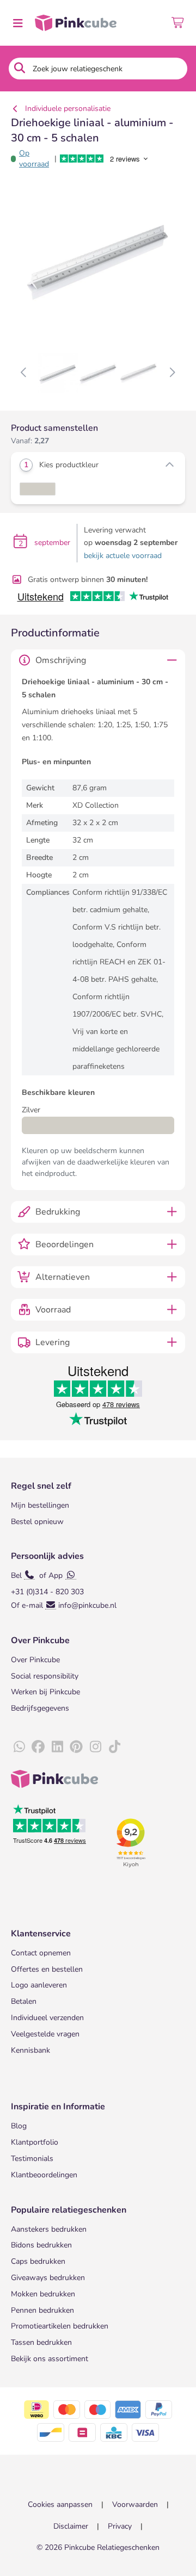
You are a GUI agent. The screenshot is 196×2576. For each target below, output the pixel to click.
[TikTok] (114, 1747)
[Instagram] (95, 1747)
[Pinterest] (76, 1747)
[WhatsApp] (19, 1747)
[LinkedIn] (57, 1747)
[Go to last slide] (24, 373)
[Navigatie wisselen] (17, 23)
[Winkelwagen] (178, 23)
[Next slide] (172, 373)
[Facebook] (38, 1747)
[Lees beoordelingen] (112, 159)
